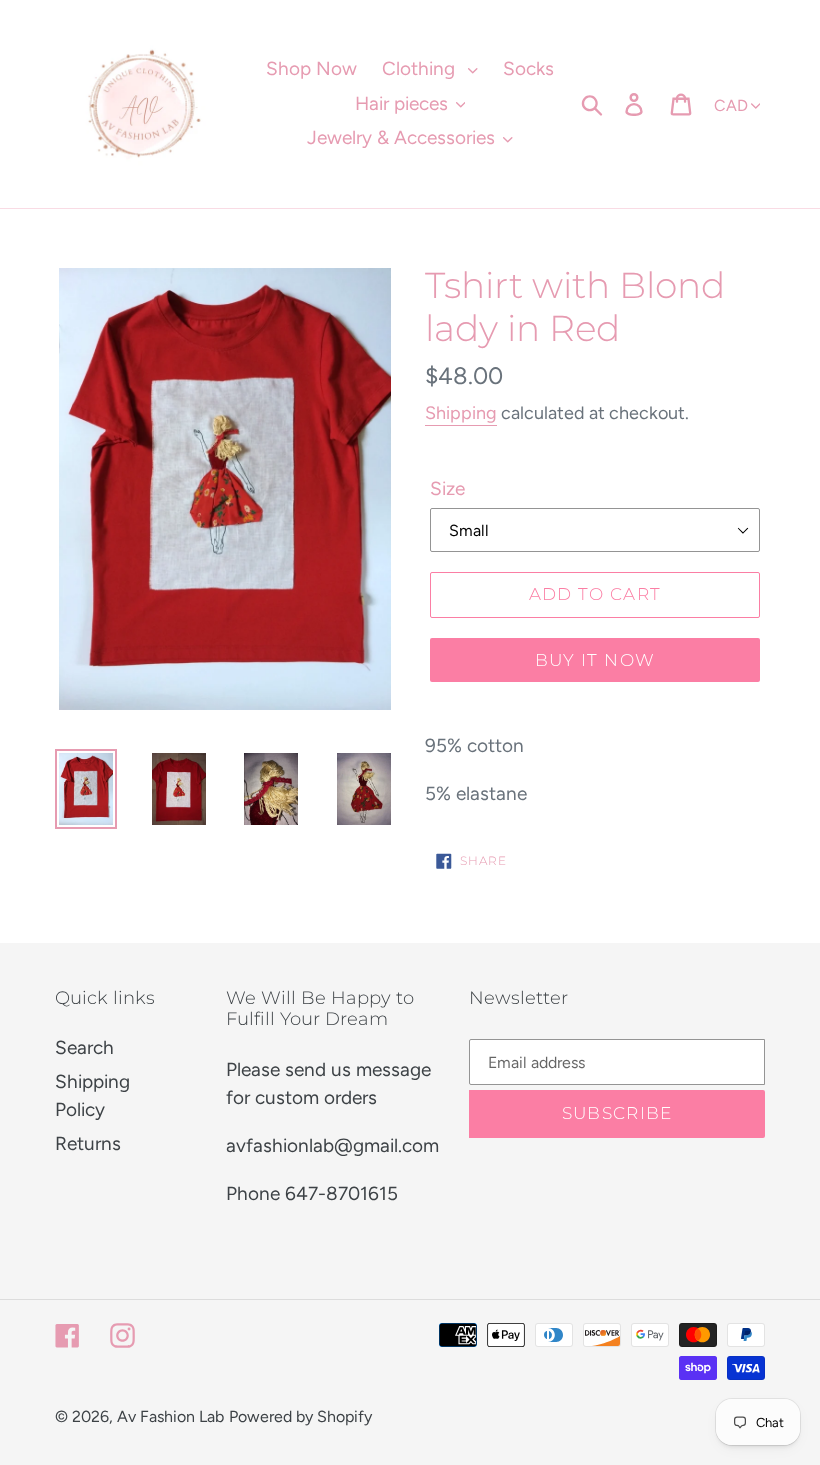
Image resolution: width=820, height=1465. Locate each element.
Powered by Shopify (300, 1416)
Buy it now (595, 660)
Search (84, 1047)
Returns (88, 1143)
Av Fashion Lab (170, 1416)
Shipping (461, 413)
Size (447, 488)
